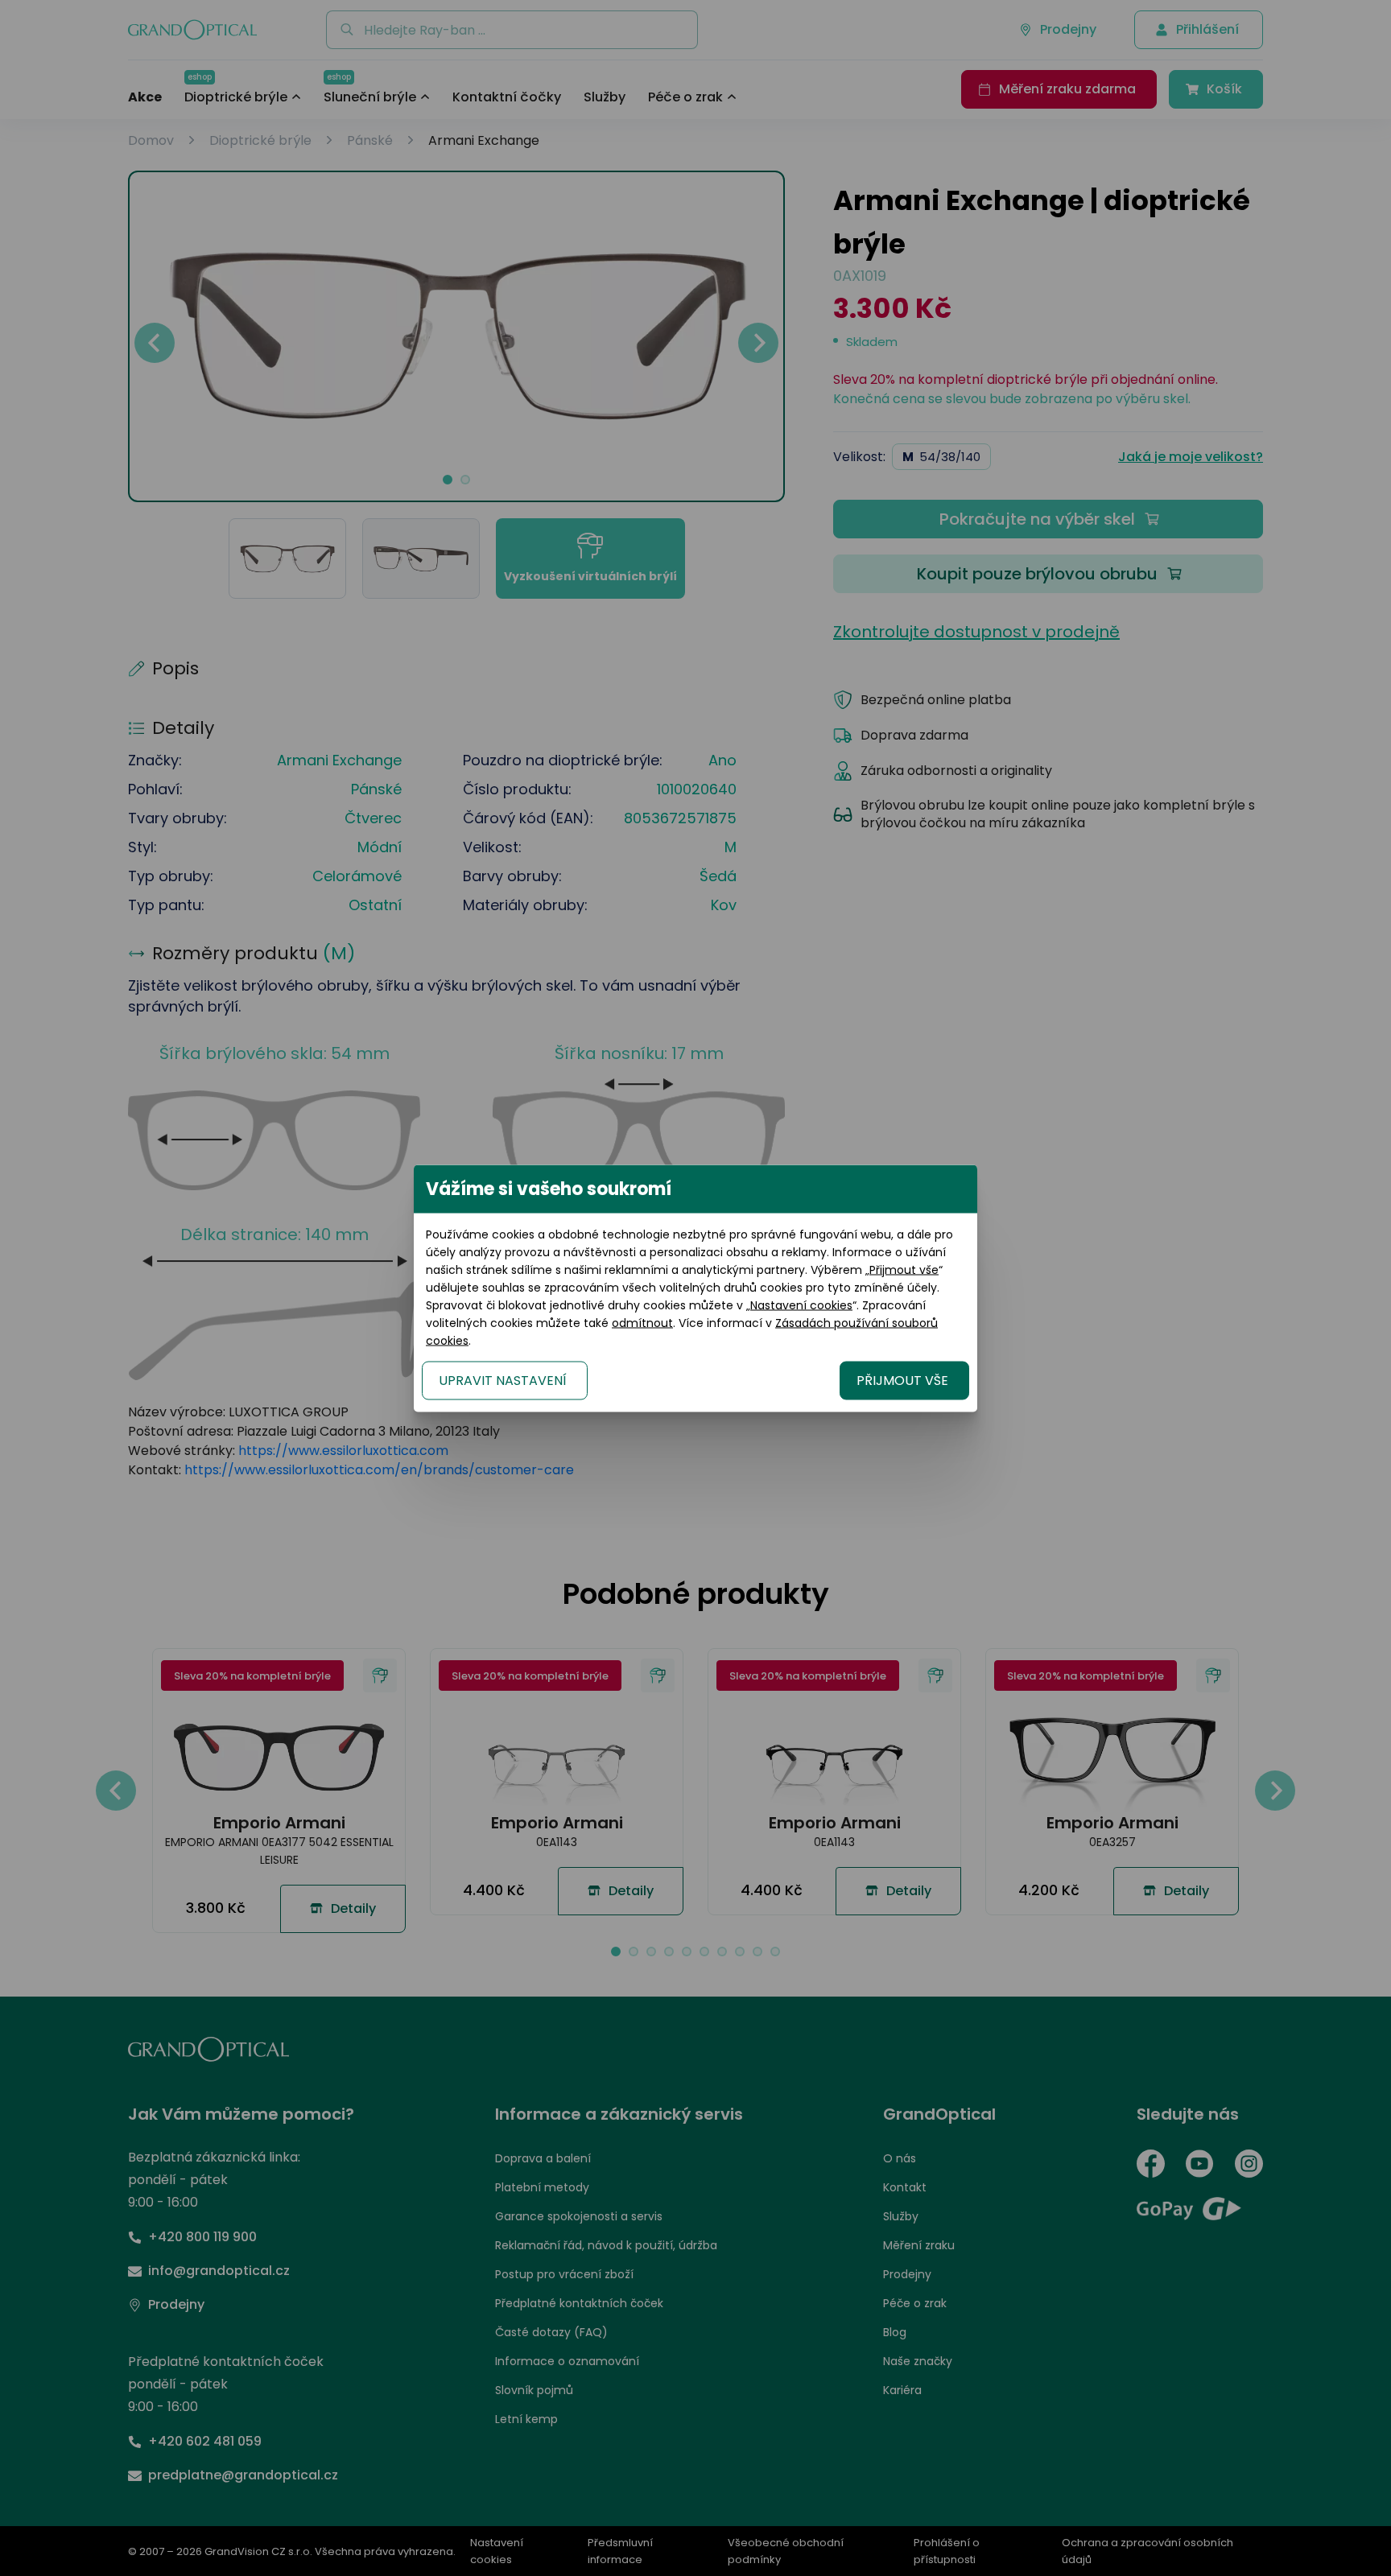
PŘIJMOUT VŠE (902, 1380)
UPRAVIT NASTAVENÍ (503, 1380)
